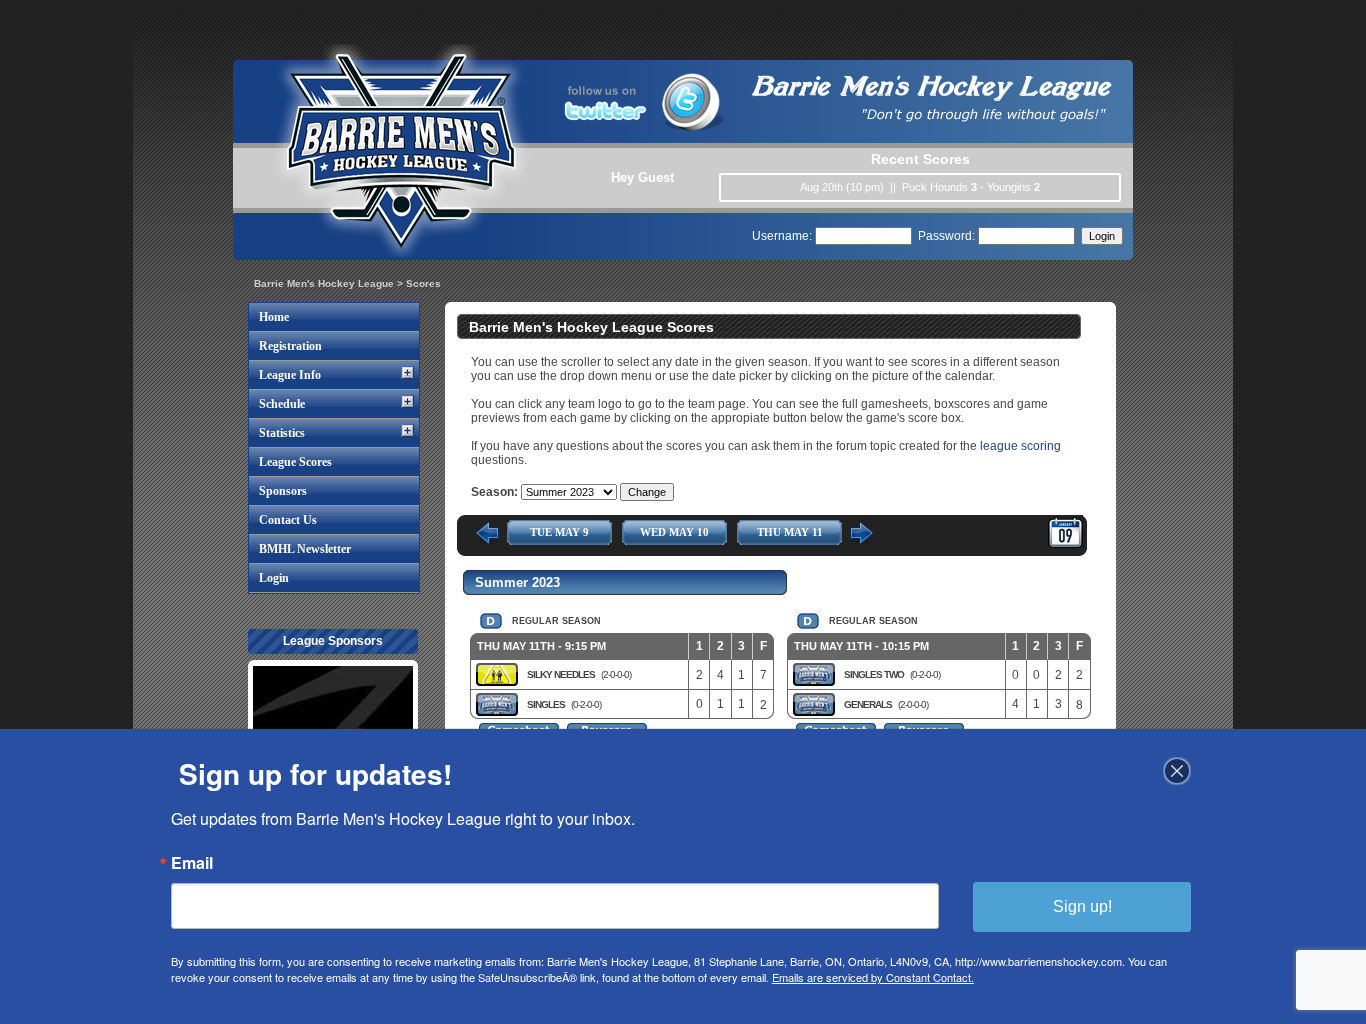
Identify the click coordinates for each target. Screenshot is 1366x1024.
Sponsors (283, 491)
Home (274, 317)
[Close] (1177, 771)
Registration (290, 346)
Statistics (282, 433)
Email (192, 863)
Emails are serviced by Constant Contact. (873, 977)
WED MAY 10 (674, 532)
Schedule (282, 404)
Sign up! (1082, 906)
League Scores (295, 462)
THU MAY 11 (790, 532)
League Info (290, 375)
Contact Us (288, 520)
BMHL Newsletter (305, 549)
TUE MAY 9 (559, 532)
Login (274, 578)
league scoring (1020, 446)
